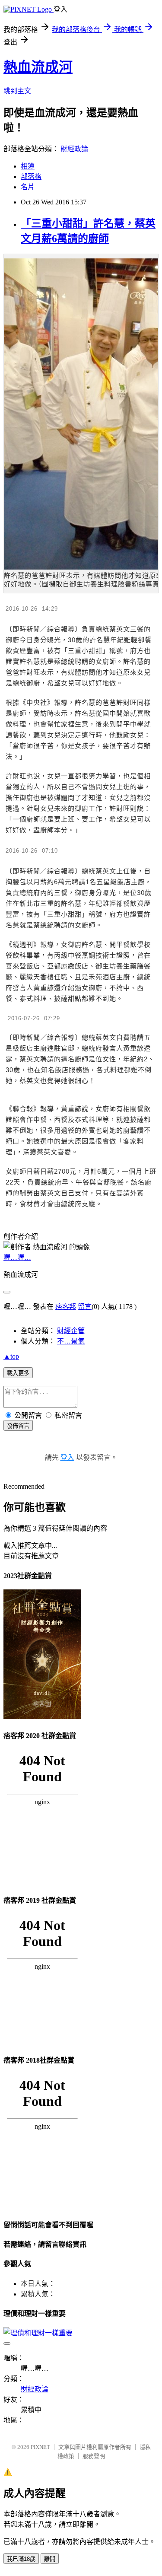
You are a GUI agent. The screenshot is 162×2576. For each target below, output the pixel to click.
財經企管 (71, 1331)
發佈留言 (18, 1426)
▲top (11, 1356)
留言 (85, 1307)
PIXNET (40, 2447)
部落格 (31, 177)
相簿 (28, 166)
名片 (28, 187)
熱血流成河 (38, 67)
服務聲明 (94, 2456)
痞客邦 (66, 1307)
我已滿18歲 (21, 2559)
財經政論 (74, 149)
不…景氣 (71, 1341)
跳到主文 (17, 91)
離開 (50, 2559)
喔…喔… (17, 1257)
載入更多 (18, 1373)
